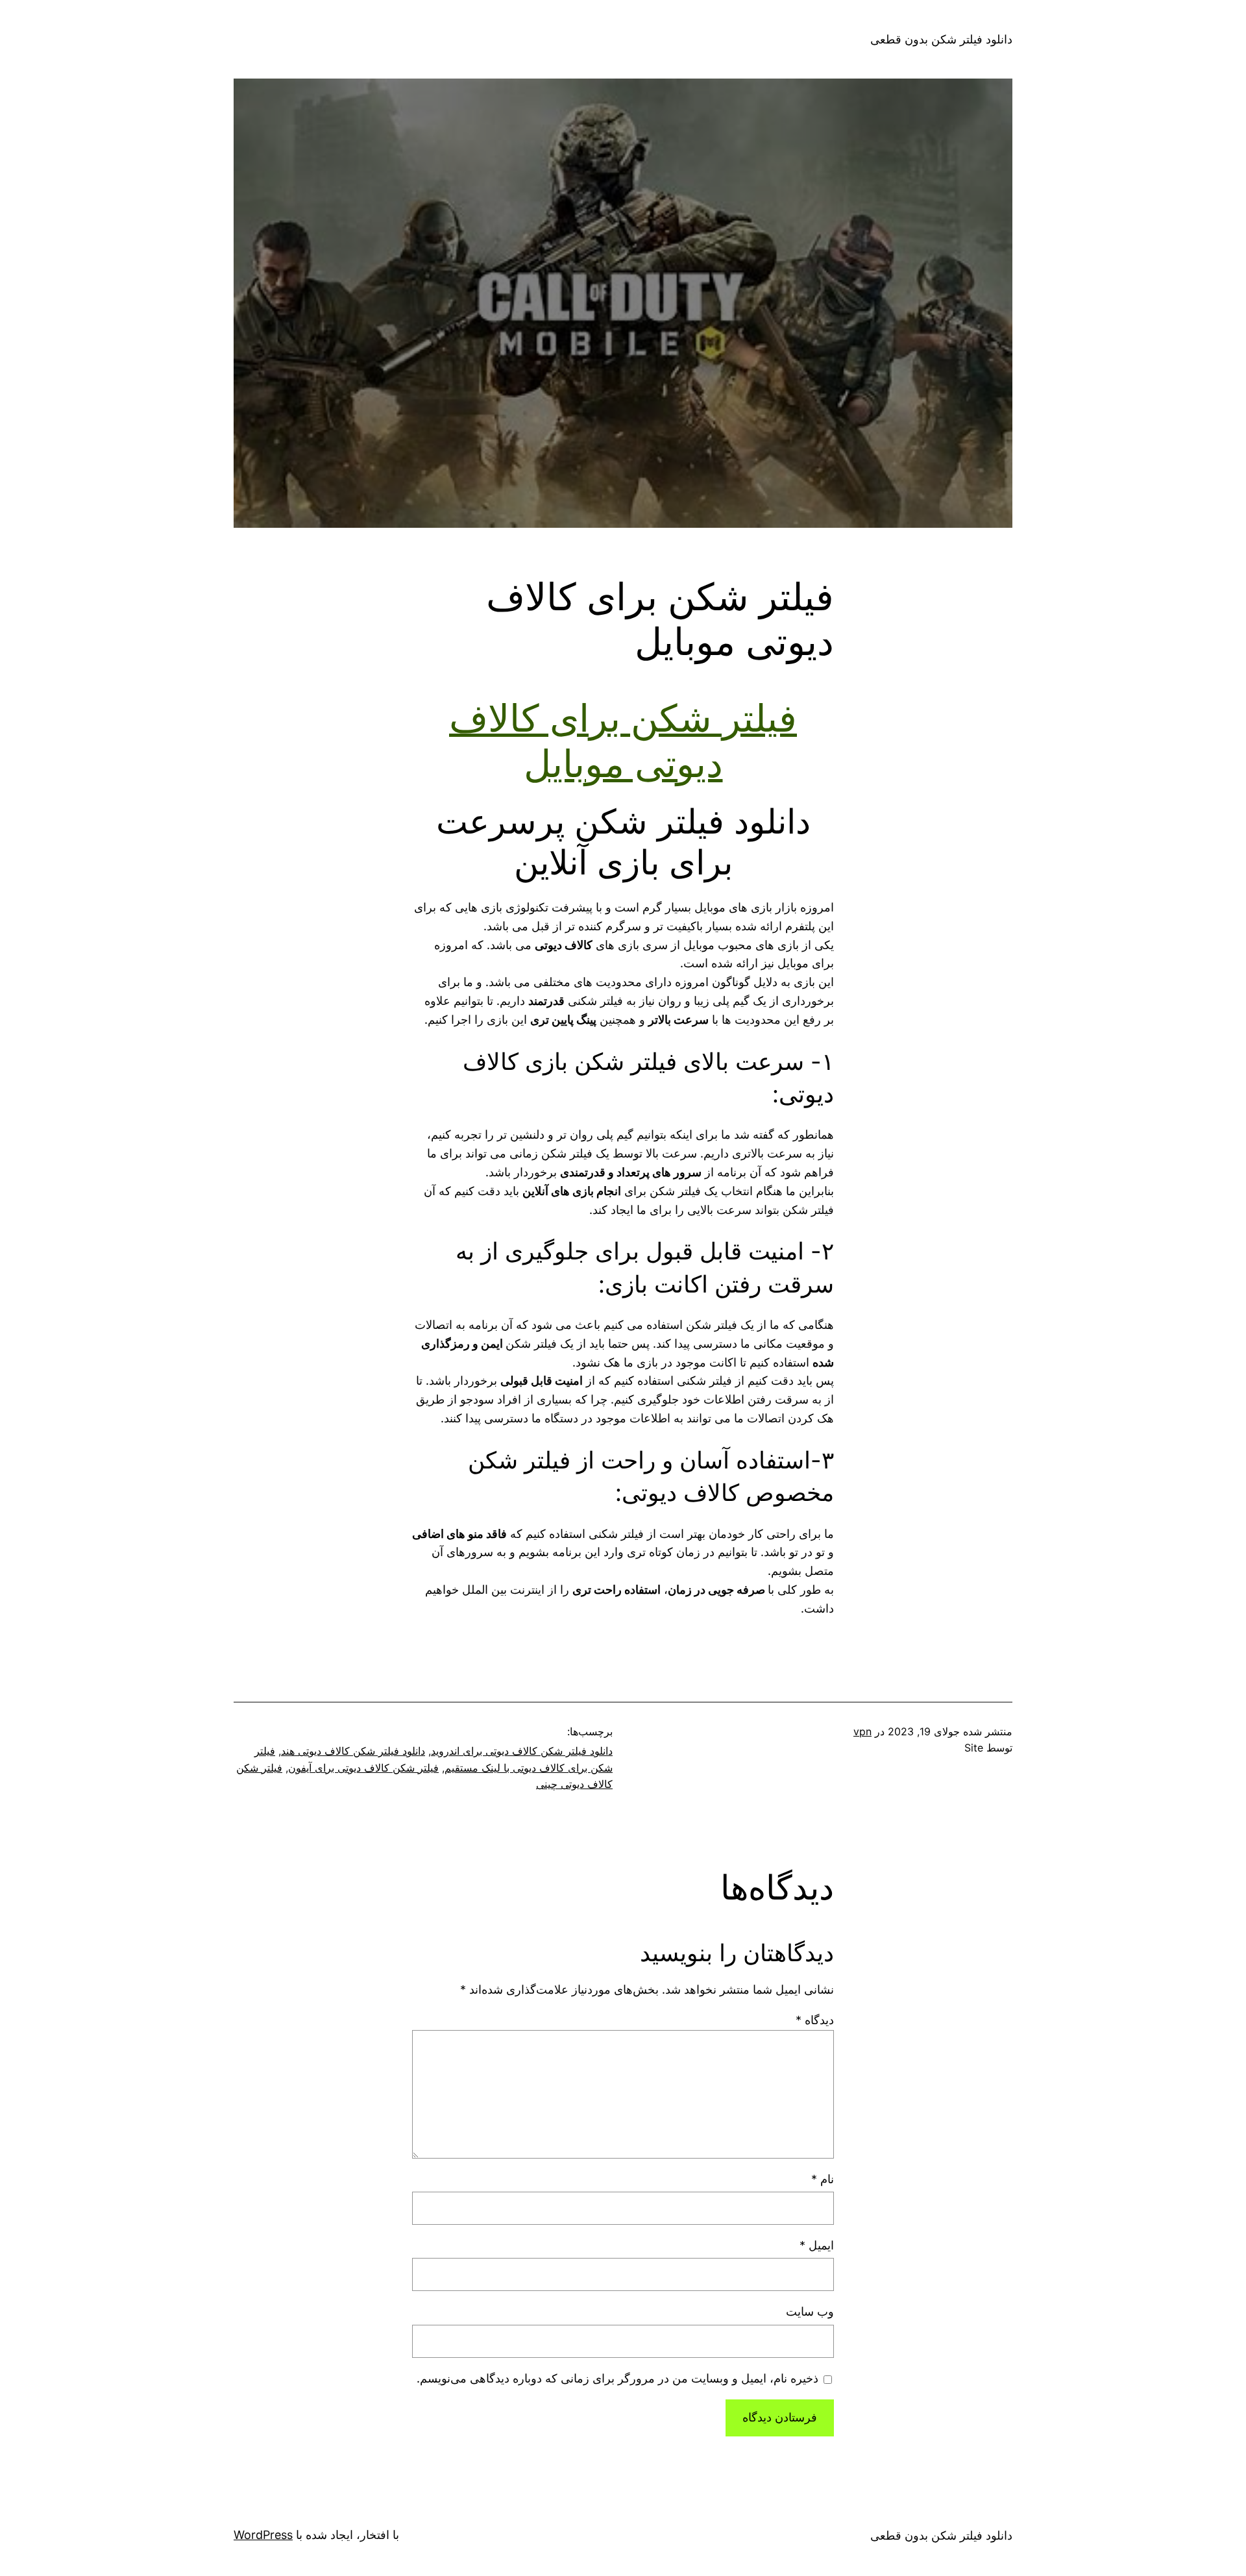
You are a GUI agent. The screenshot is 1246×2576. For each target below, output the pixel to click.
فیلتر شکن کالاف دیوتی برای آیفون (363, 1768)
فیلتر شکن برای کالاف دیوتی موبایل (623, 741)
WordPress (263, 2535)
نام (823, 2179)
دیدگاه (815, 2020)
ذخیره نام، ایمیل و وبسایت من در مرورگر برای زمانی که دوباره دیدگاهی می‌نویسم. (617, 2378)
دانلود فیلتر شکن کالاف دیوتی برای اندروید (522, 1751)
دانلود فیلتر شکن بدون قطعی (941, 39)
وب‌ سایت (810, 2311)
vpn (862, 1731)
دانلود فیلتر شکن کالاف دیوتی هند (353, 1751)
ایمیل (817, 2245)
